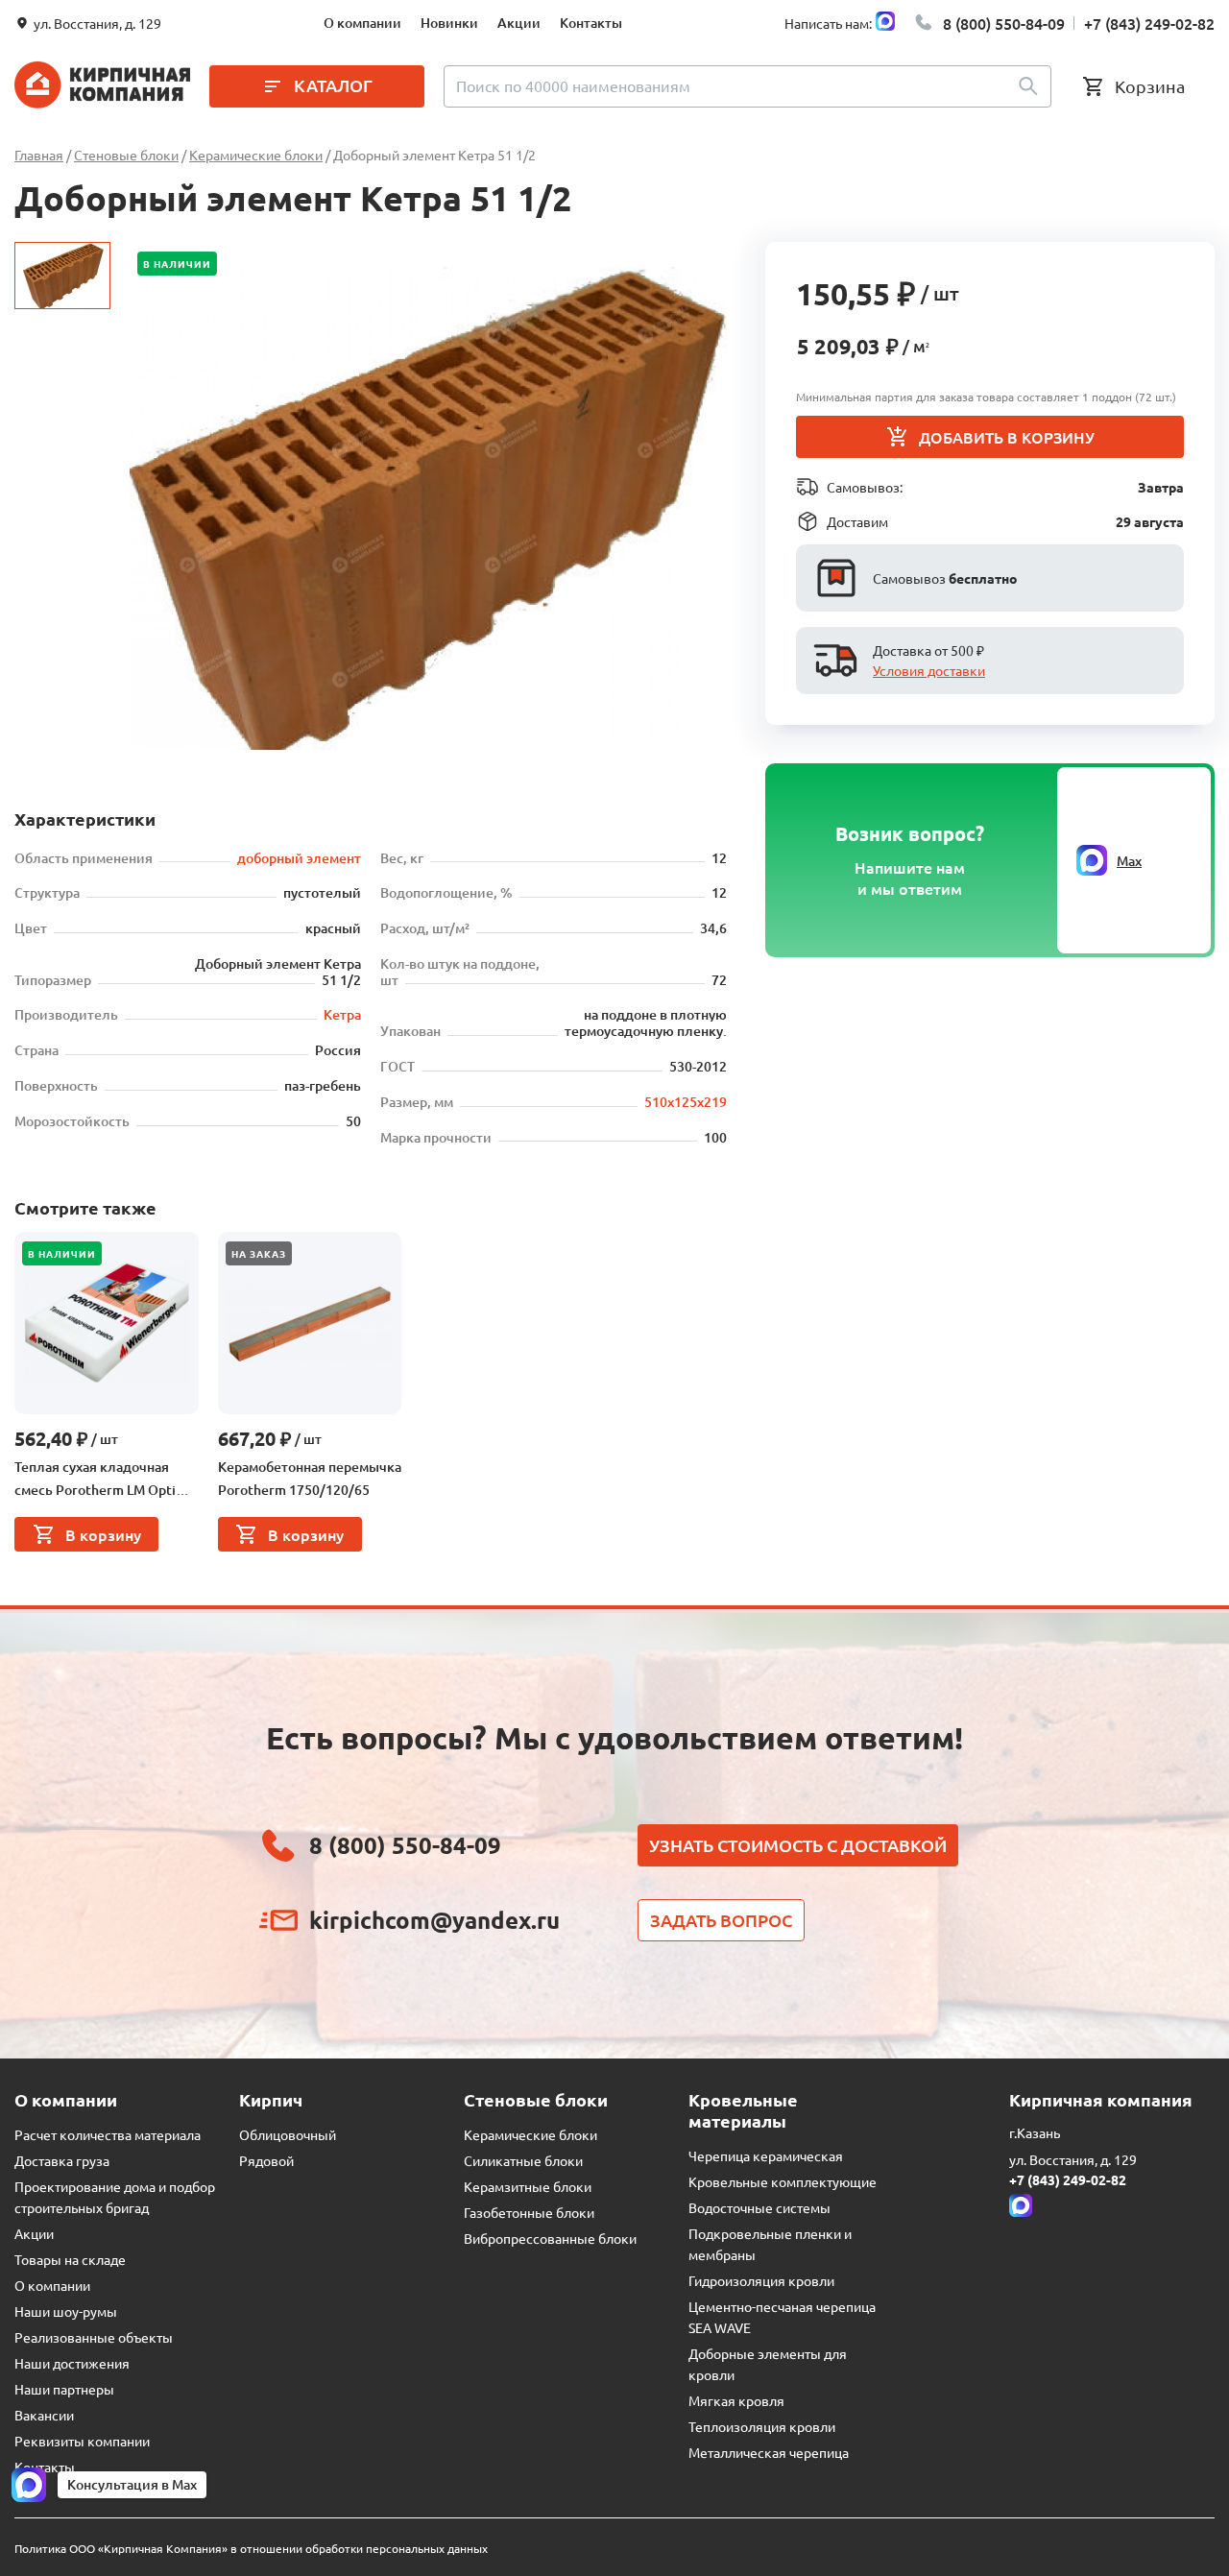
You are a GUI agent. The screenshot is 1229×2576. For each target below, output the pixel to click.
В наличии (177, 264)
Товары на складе (70, 2259)
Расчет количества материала (108, 2134)
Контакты (591, 23)
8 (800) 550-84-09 (1004, 23)
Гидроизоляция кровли (761, 2280)
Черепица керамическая (766, 2155)
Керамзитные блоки (528, 2186)
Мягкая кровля (736, 2400)
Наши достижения (72, 2363)
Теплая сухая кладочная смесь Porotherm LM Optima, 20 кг (106, 1480)
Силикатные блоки (523, 2160)
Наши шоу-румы (66, 2311)
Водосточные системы (759, 2207)
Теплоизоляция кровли (762, 2426)
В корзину (103, 1534)
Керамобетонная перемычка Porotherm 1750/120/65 (310, 1478)
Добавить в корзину (1007, 437)
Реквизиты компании (82, 2441)
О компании (362, 23)
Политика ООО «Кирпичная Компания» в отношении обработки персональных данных (251, 2548)
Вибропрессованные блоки (550, 2238)
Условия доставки (929, 670)
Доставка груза (62, 2160)
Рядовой (266, 2160)
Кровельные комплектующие (783, 2181)
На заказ (259, 1253)
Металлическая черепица (769, 2452)
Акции (519, 23)
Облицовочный (288, 2134)
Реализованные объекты (94, 2337)
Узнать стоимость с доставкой (798, 1845)
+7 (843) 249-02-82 (1149, 23)
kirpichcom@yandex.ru (434, 1920)
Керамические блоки (530, 2134)
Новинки (449, 23)
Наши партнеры (64, 2389)
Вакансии (44, 2415)
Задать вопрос (721, 1920)
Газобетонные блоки (529, 2212)
